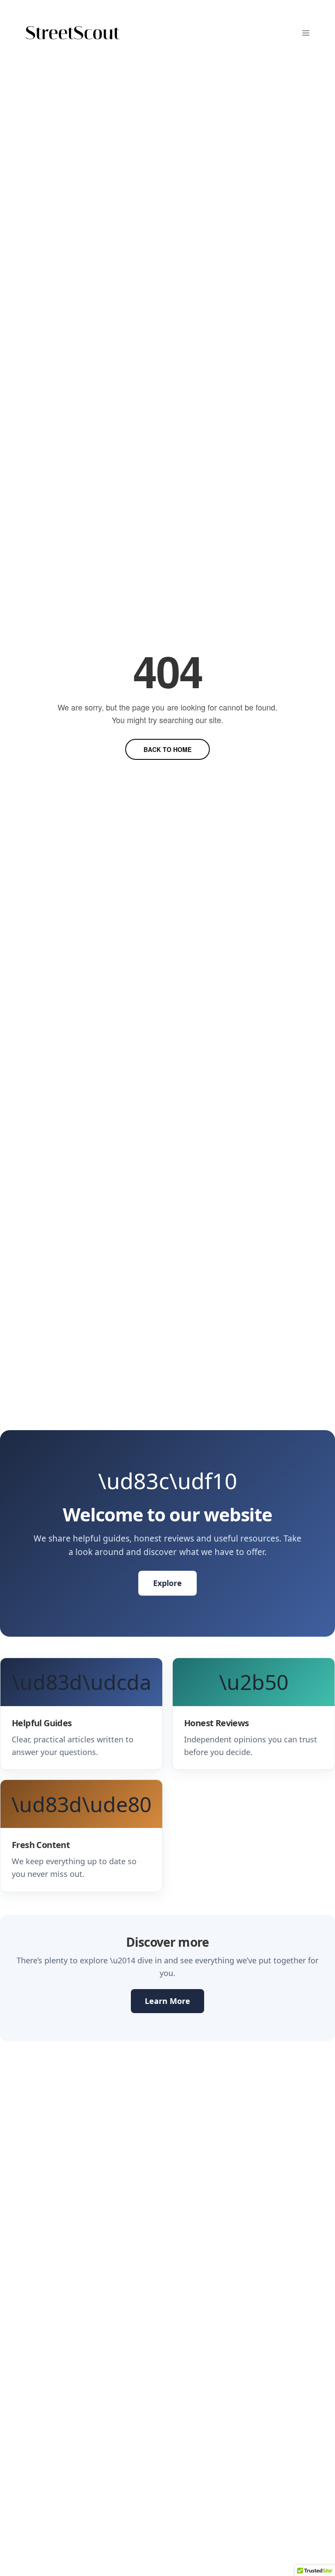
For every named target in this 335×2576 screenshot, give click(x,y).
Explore (167, 1583)
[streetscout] (73, 33)
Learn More (167, 2001)
